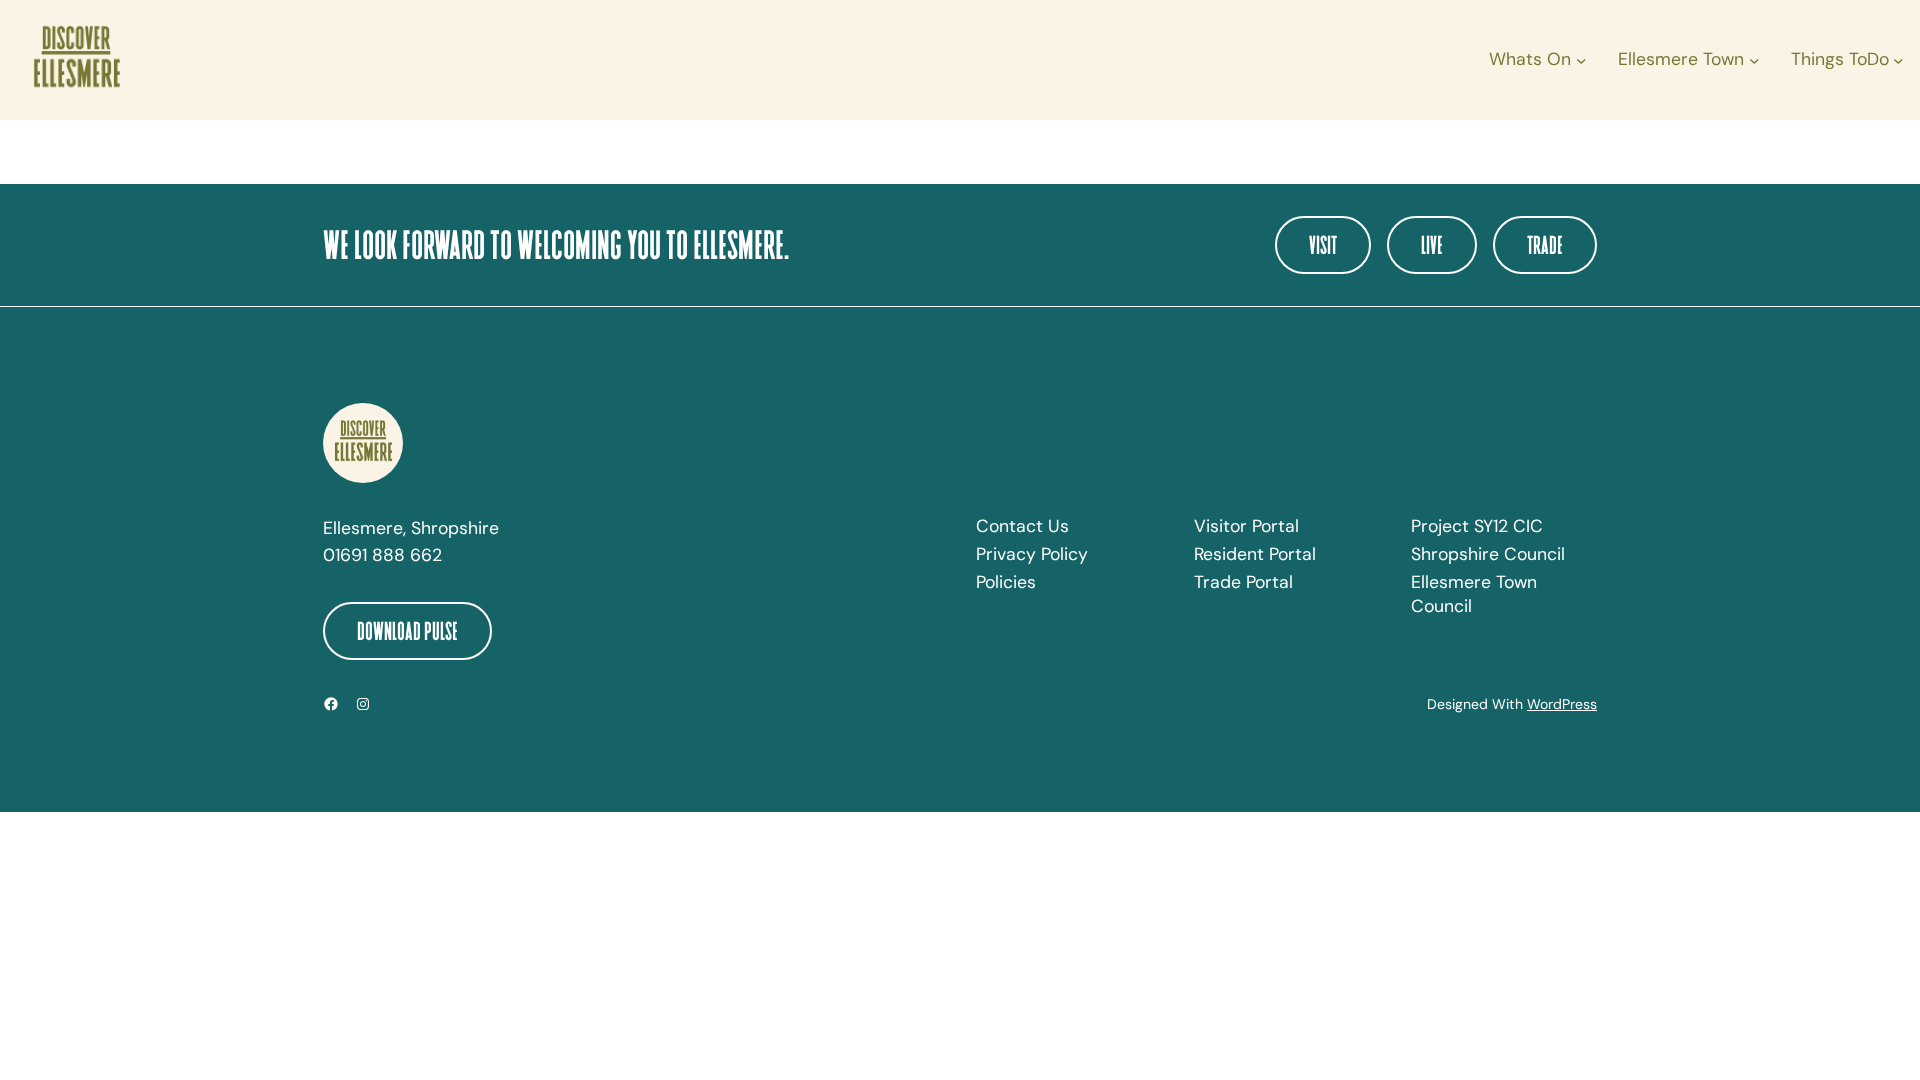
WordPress (1562, 704)
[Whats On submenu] (1581, 60)
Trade (1545, 244)
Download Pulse (407, 630)
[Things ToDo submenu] (1898, 60)
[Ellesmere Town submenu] (1754, 60)
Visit (1323, 244)
